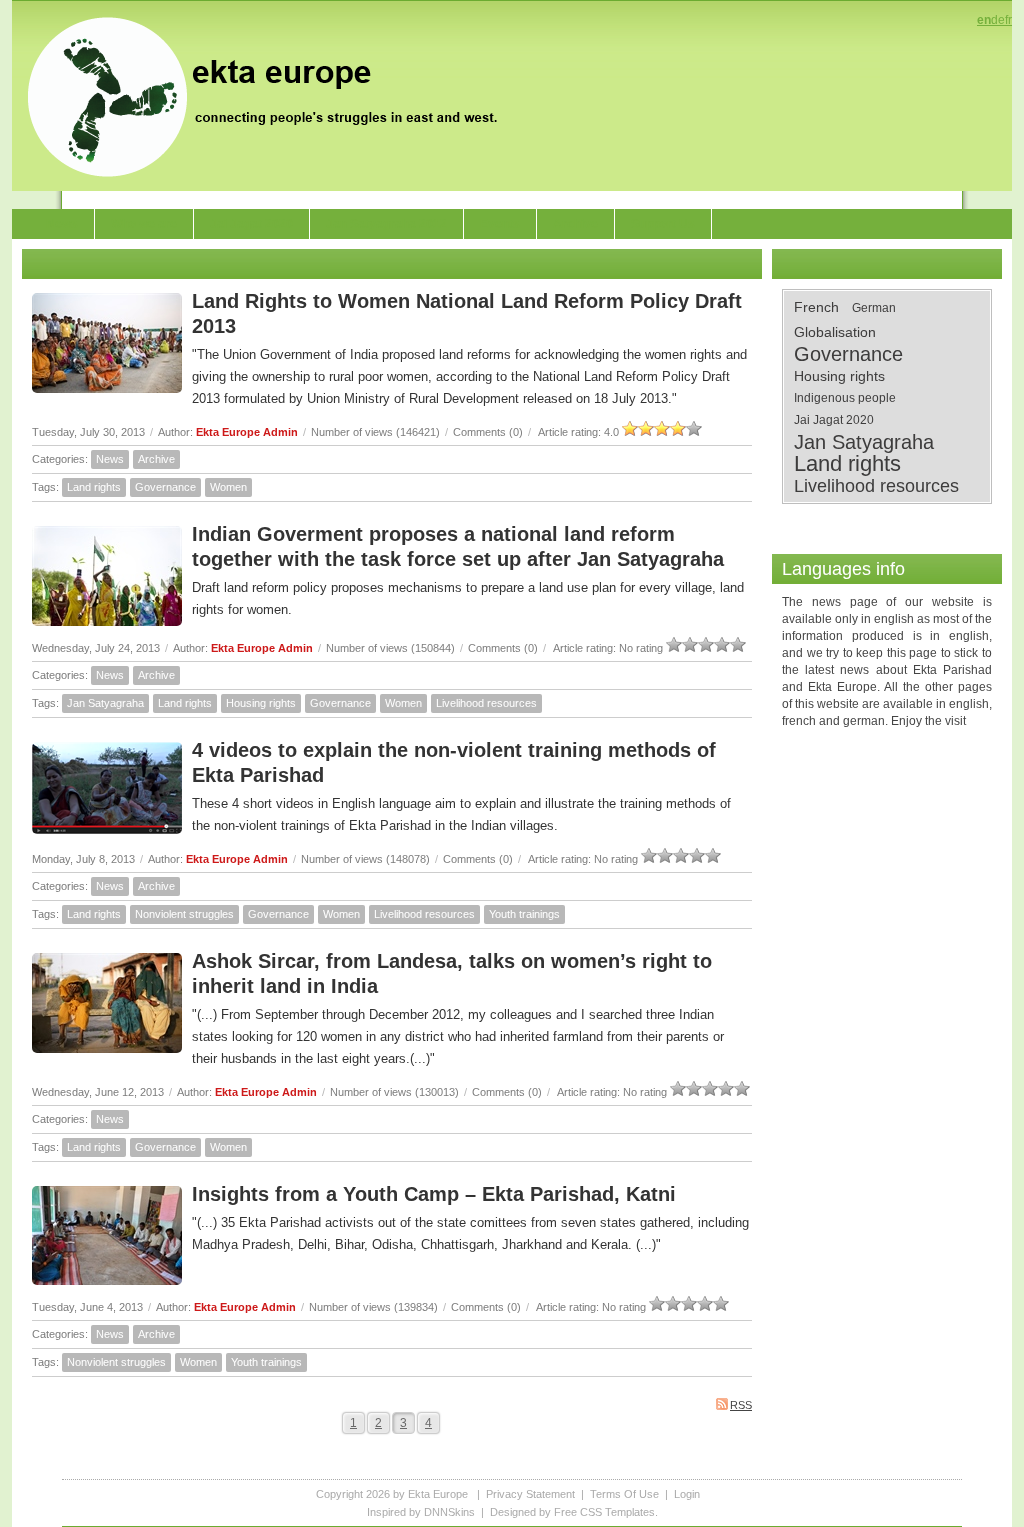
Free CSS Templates (604, 1512)
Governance (165, 487)
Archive (156, 459)
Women (228, 487)
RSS (741, 1405)
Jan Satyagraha (105, 703)
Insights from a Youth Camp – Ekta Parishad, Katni (434, 1194)
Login (687, 1494)
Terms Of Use (624, 1494)
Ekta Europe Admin (247, 432)
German (874, 308)
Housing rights (261, 703)
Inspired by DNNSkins (421, 1512)
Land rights (94, 487)
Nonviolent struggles (184, 914)
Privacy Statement (530, 1494)
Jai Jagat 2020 (834, 420)
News (110, 459)
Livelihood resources (486, 703)
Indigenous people (845, 398)
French (816, 307)
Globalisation (835, 332)
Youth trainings (524, 914)
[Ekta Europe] (272, 95)
